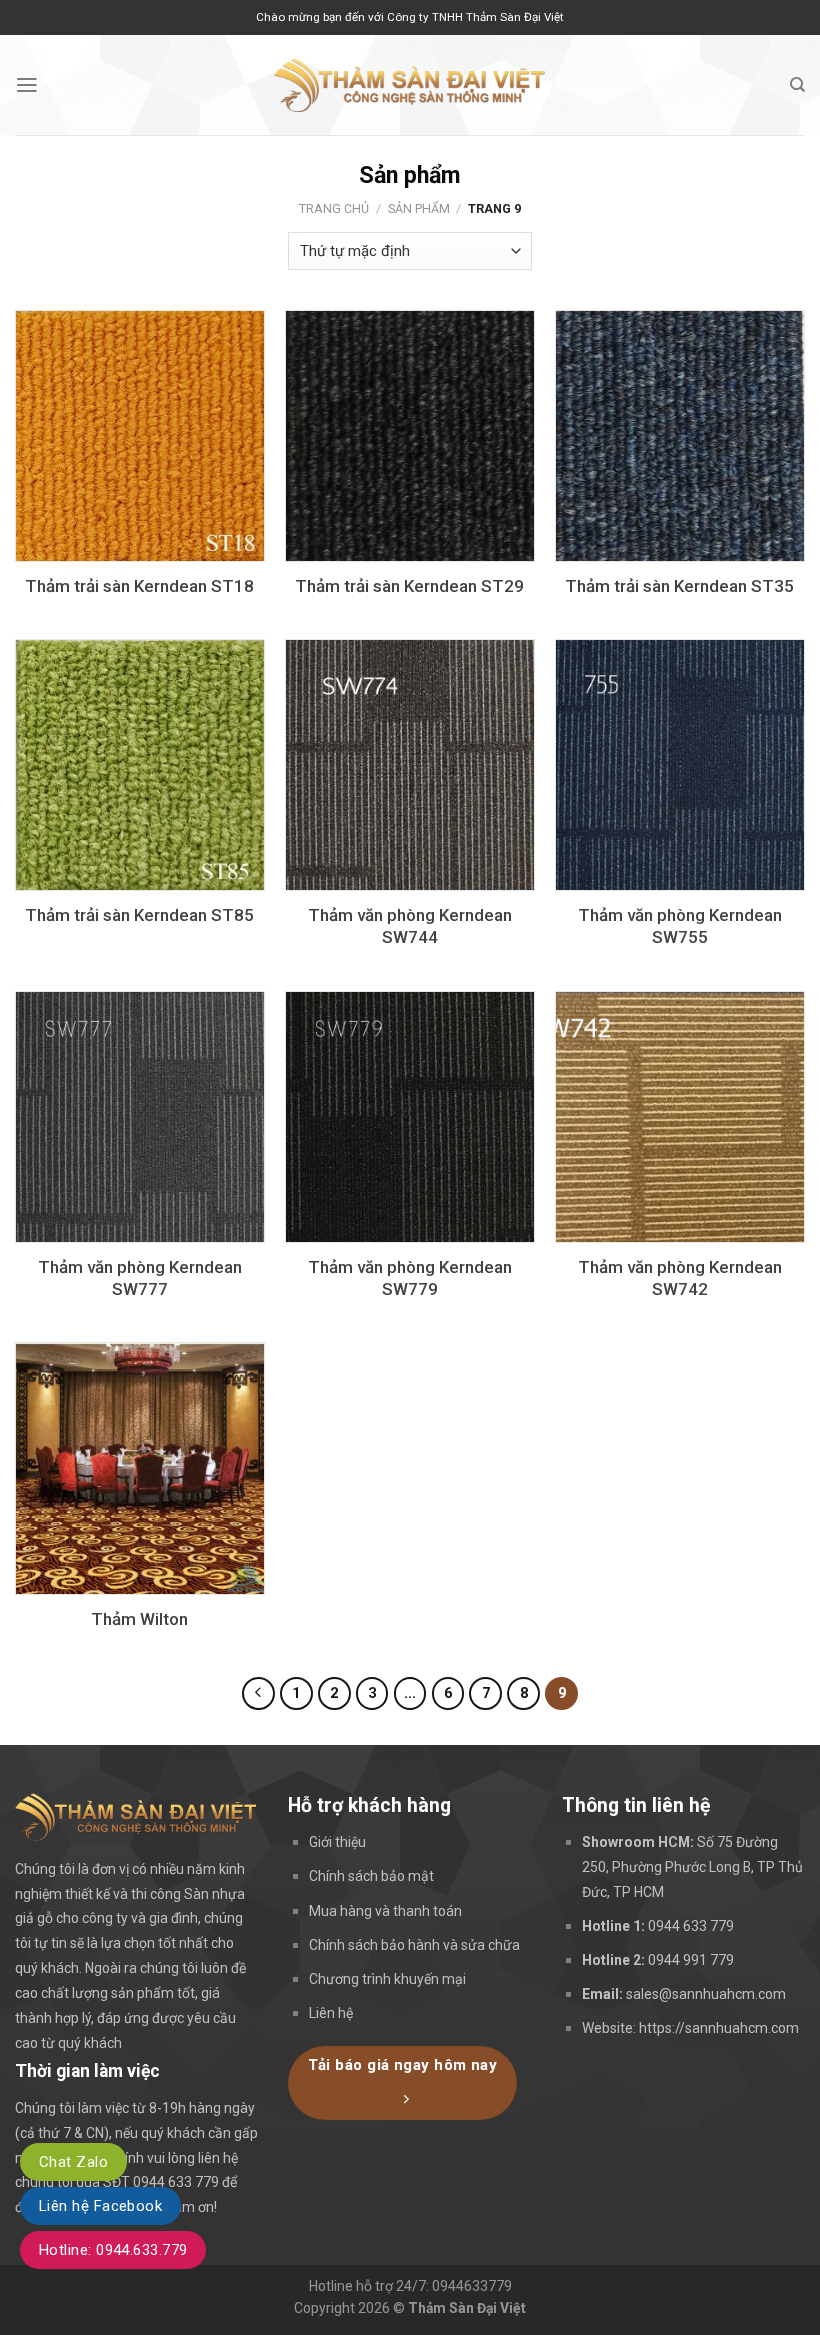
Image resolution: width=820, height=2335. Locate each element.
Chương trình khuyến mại (387, 1979)
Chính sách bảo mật (371, 1876)
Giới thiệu (337, 1842)
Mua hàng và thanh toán (385, 1911)
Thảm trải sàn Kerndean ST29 (409, 586)
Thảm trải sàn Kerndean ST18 (139, 586)
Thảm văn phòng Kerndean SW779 (410, 1278)
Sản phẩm (419, 208)
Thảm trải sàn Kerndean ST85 (139, 915)
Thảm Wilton (139, 1619)
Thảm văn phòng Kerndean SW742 (680, 1278)
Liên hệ (331, 2013)
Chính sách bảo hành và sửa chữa (414, 1945)
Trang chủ (334, 208)
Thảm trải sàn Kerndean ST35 (679, 586)
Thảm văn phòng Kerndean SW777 (140, 1278)
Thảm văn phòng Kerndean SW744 (410, 926)
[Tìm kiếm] (797, 85)
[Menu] (27, 85)
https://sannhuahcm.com (719, 2028)
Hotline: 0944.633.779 (113, 2250)
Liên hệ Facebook (100, 2206)
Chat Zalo (73, 2162)
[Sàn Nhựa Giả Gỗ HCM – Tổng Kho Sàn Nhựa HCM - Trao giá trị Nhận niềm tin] (410, 85)
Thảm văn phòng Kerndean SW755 (680, 926)
